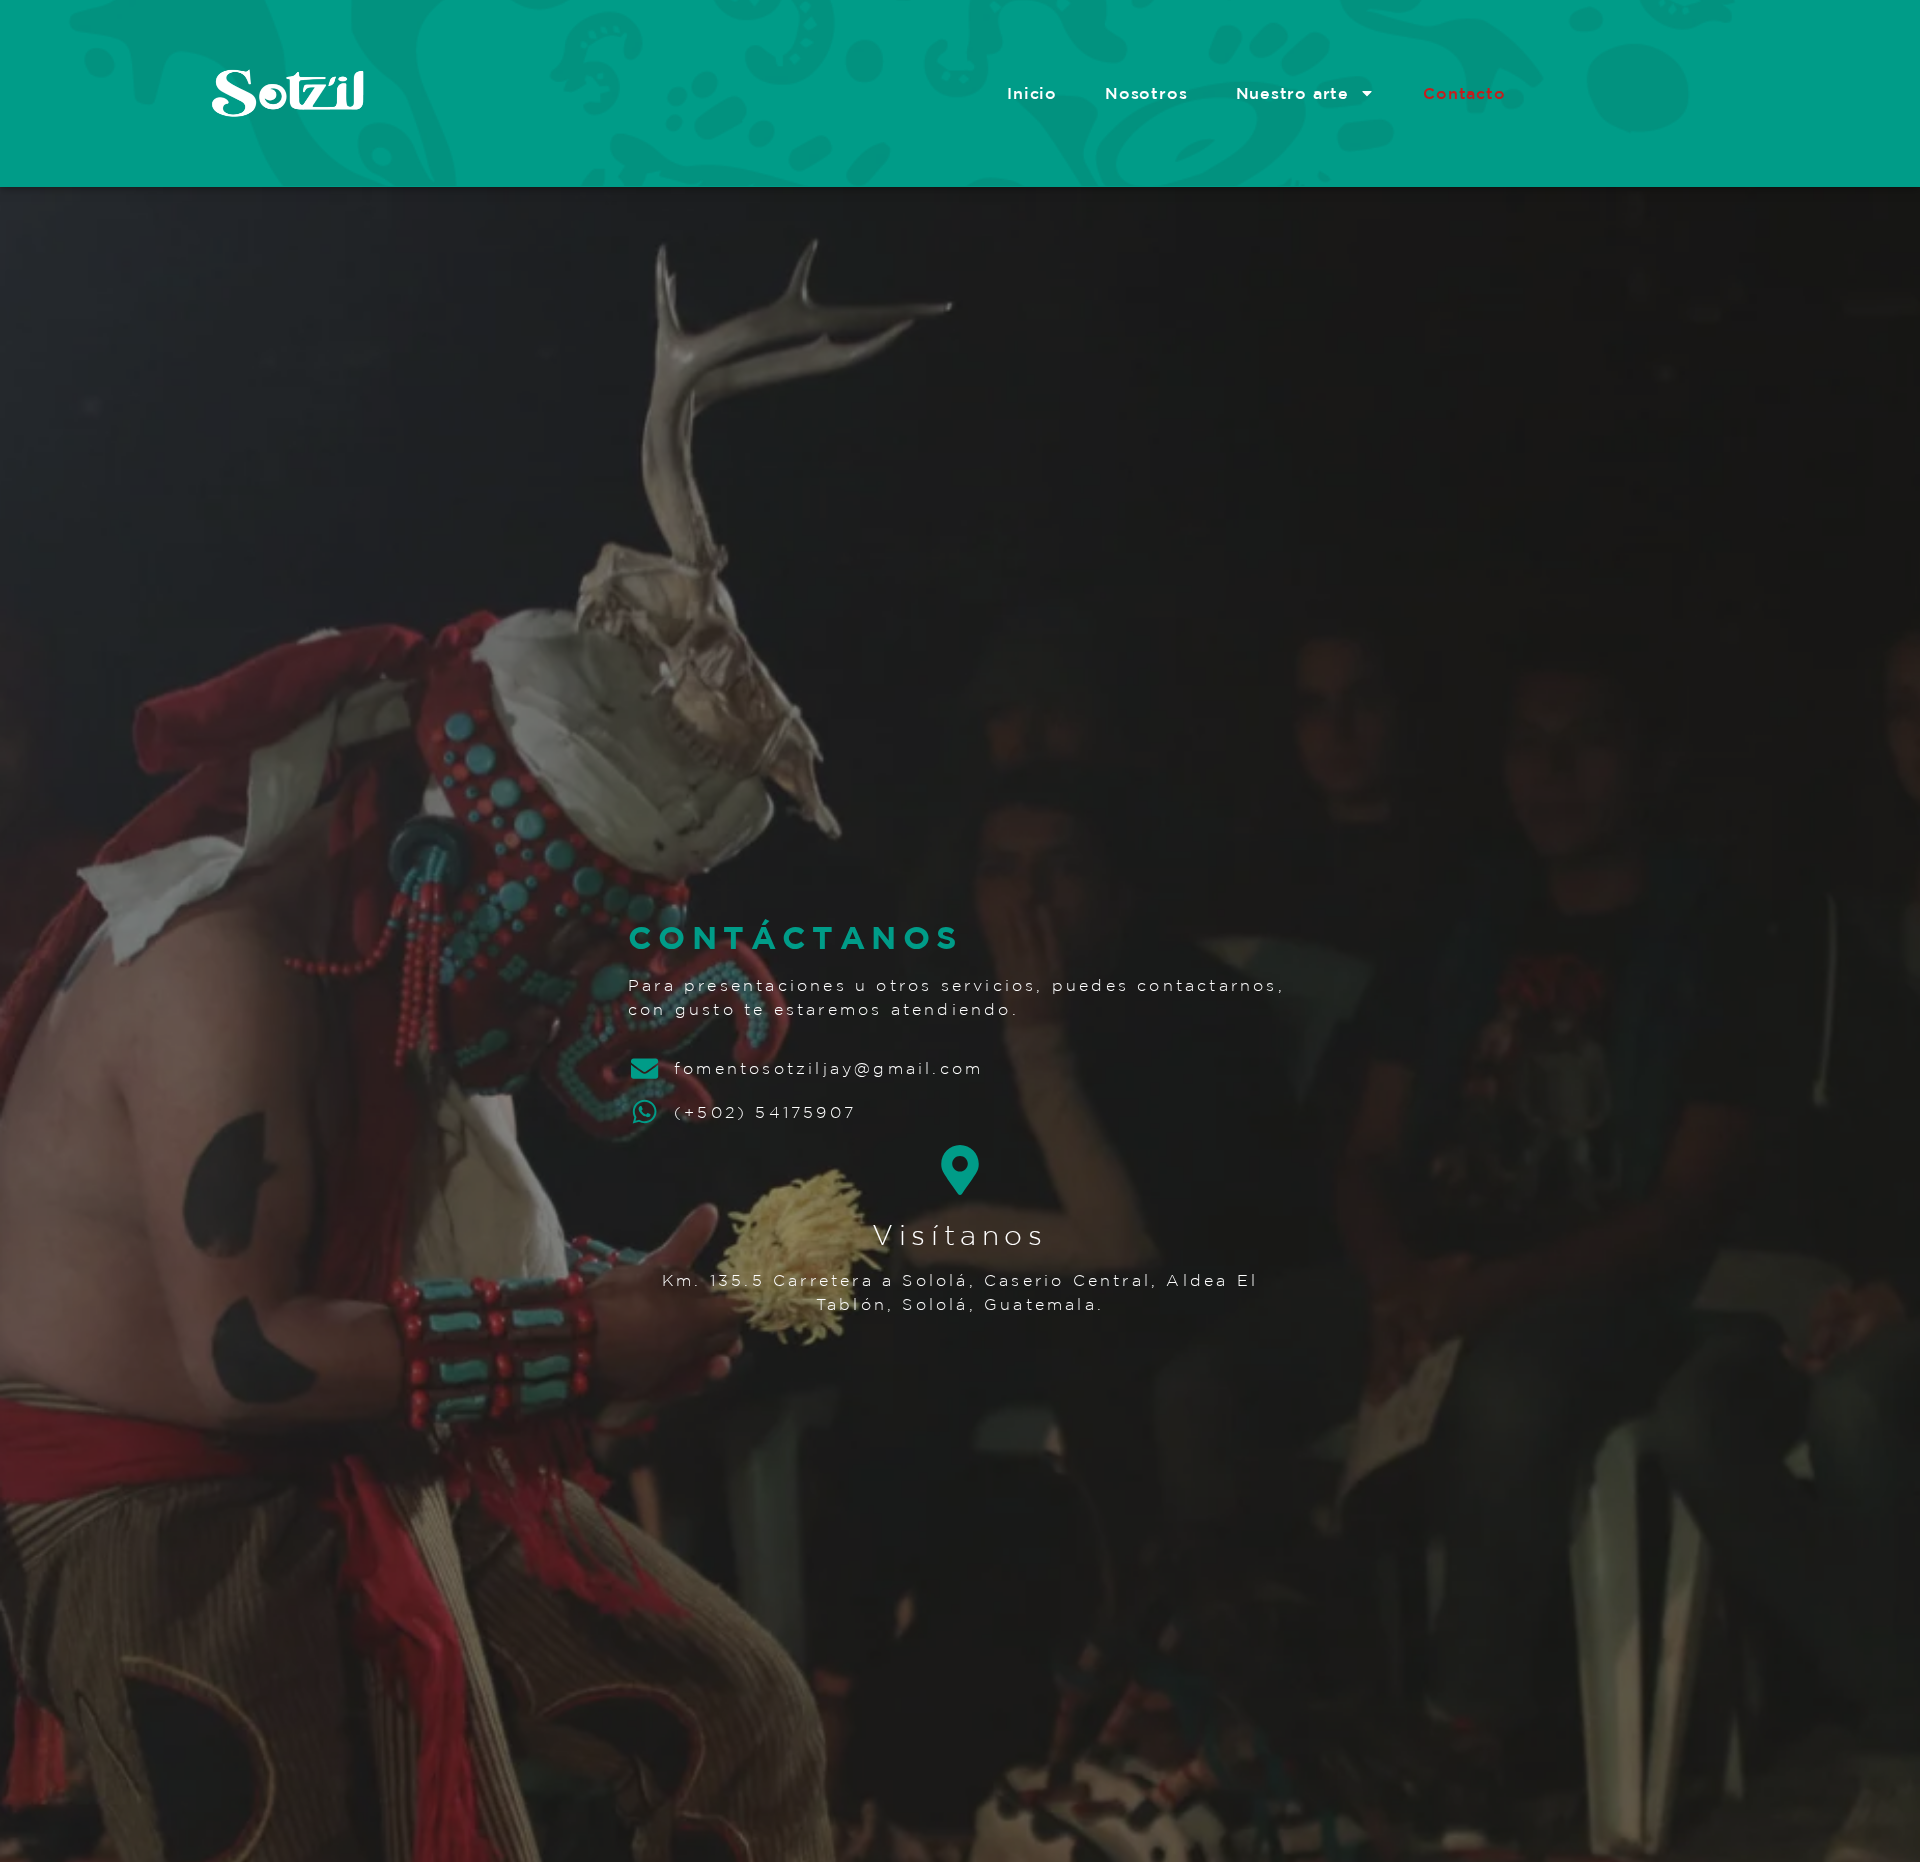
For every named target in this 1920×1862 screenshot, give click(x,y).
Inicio (1032, 93)
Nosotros (1146, 93)
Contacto (1464, 93)
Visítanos (959, 1234)
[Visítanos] (960, 1170)
